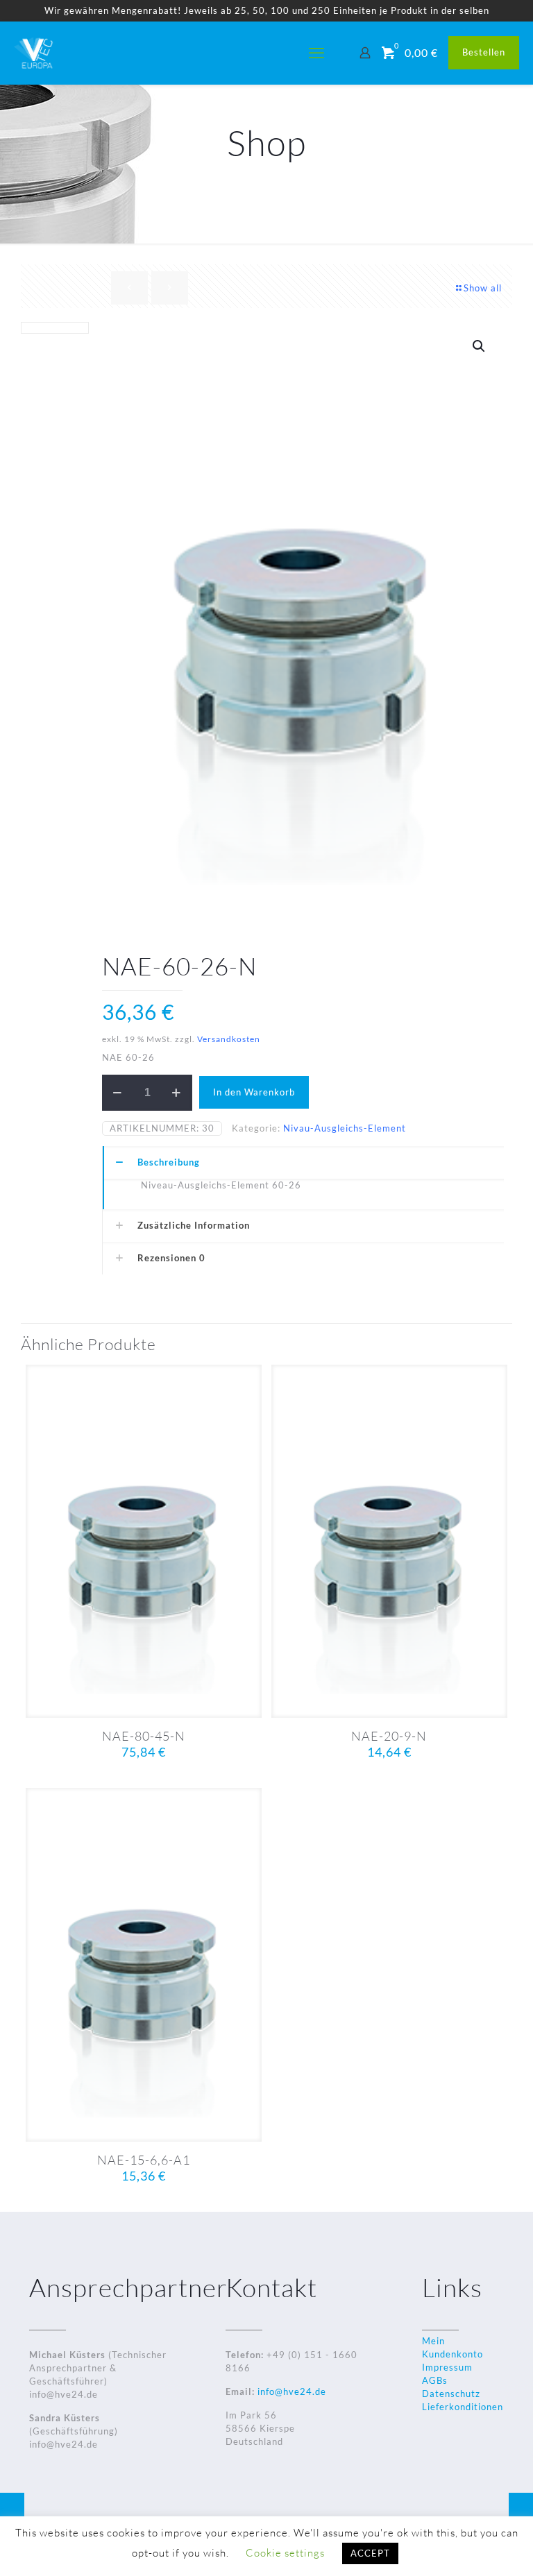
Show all (483, 288)
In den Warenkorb (254, 1092)
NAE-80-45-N (144, 1736)
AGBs (435, 2380)
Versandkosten (229, 1039)
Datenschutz (451, 2394)
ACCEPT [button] (370, 2553)
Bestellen (484, 52)
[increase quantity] (177, 1093)
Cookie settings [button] (285, 2553)
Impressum (447, 2367)
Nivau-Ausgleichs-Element (345, 1128)
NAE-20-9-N (389, 1736)
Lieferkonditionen (463, 2407)
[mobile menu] (316, 53)
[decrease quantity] (118, 1093)
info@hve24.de (290, 2391)
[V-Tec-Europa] (35, 53)
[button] (480, 346)
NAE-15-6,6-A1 (144, 2160)
